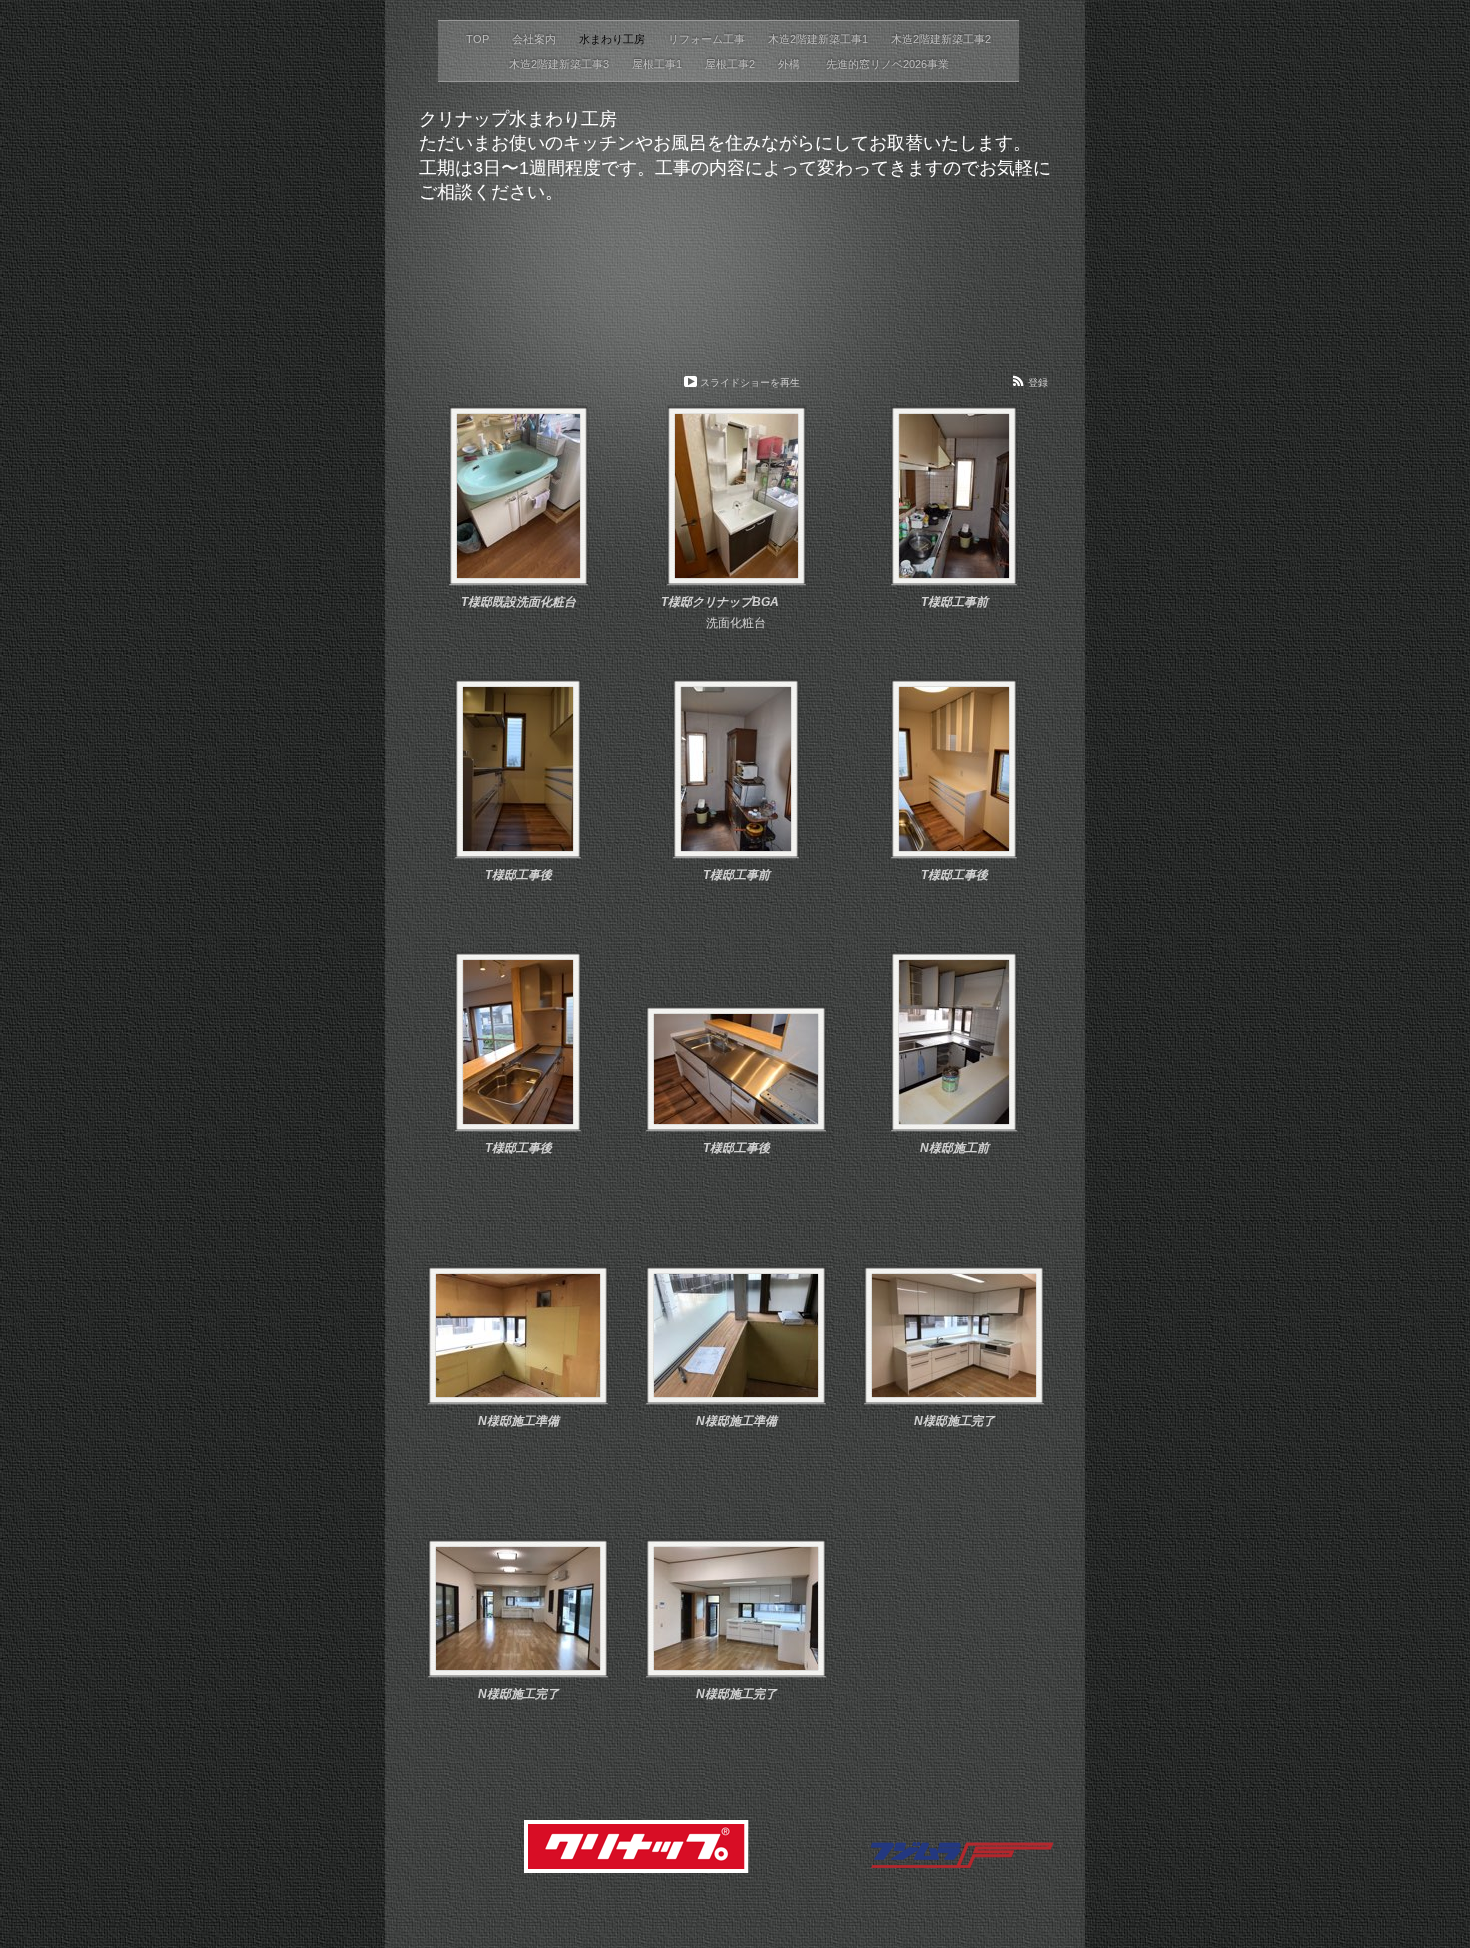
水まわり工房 (613, 39)
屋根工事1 (658, 64)
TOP (479, 39)
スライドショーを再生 (750, 382)
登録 (1038, 382)
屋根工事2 (731, 64)
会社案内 (535, 39)
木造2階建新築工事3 (560, 64)
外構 (792, 64)
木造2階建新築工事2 (941, 39)
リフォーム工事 (708, 39)
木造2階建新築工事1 (819, 39)
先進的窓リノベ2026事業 (887, 64)
